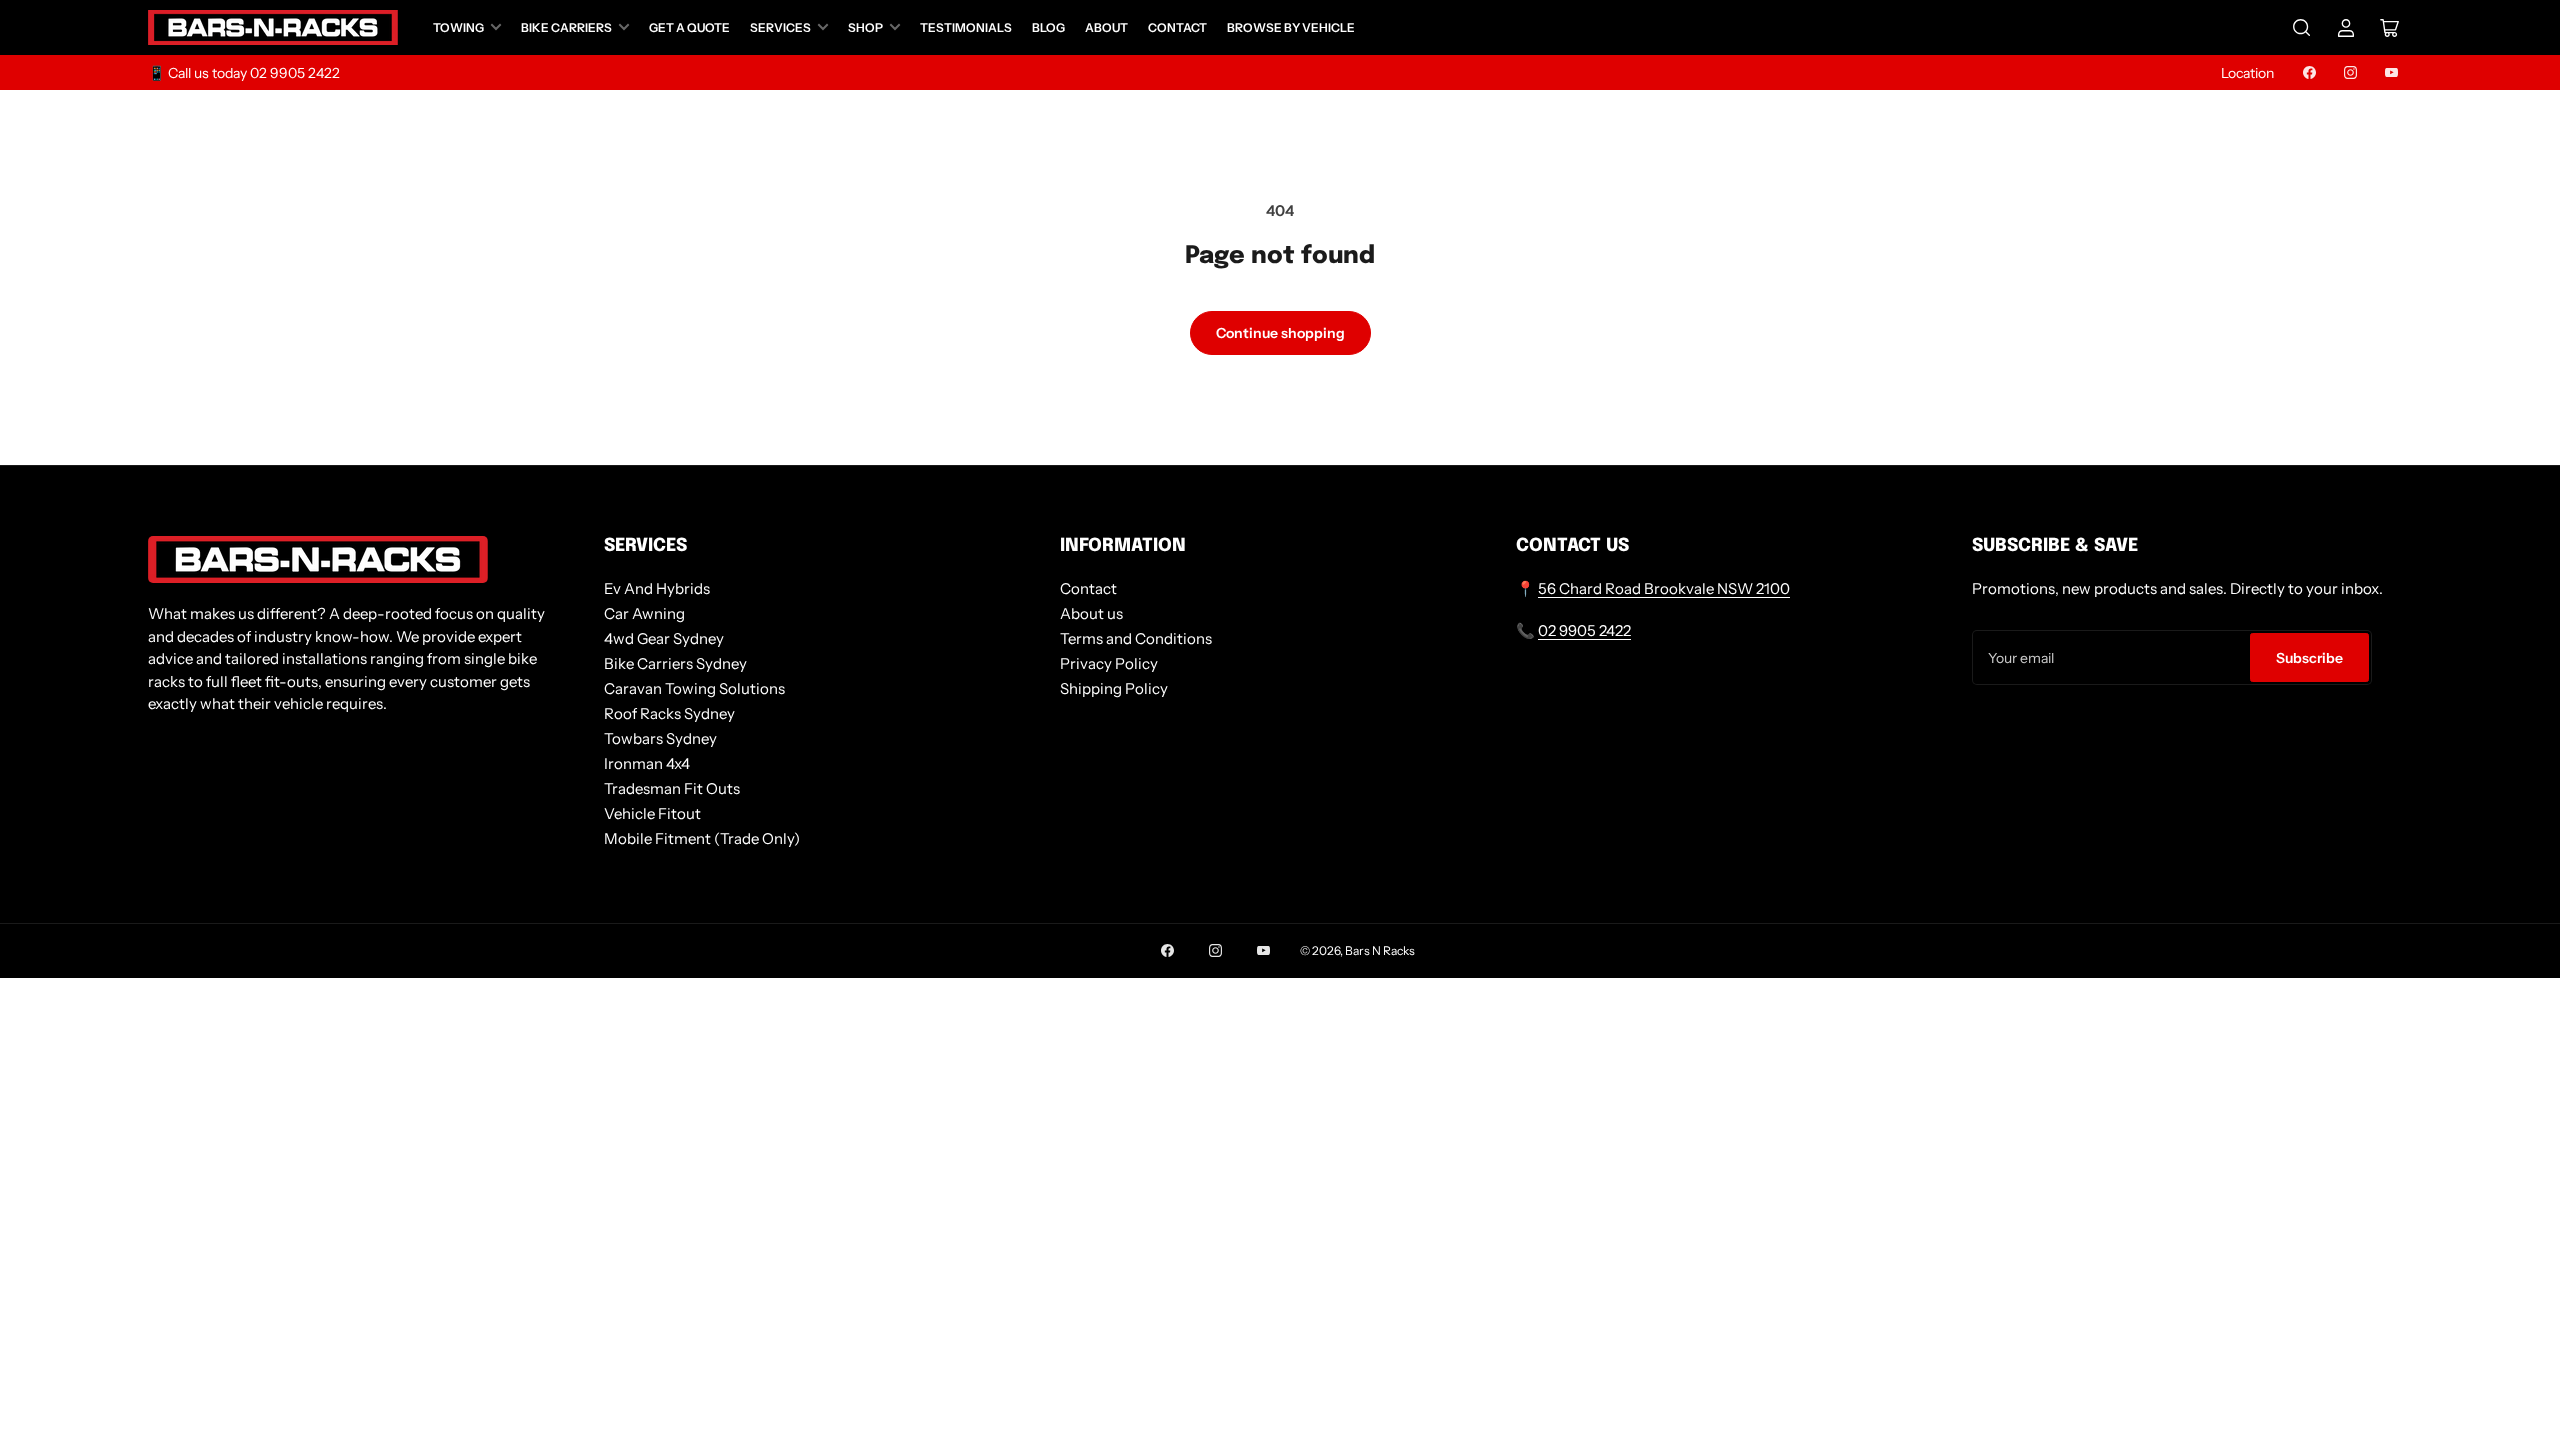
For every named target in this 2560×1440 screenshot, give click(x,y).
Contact (1177, 27)
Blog (1048, 27)
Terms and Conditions (1136, 638)
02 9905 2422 (1584, 630)
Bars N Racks (1380, 950)
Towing (458, 27)
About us (1091, 613)
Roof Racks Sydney (669, 713)
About (1106, 27)
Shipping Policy (1114, 688)
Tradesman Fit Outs (672, 788)
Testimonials (966, 27)
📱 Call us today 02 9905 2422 (244, 73)
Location (2247, 73)
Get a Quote (689, 27)
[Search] (2302, 28)
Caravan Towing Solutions (694, 688)
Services (780, 27)
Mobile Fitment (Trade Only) (702, 838)
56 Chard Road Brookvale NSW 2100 (1664, 588)
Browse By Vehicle (1291, 27)
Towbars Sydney (660, 738)
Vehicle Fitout (652, 813)
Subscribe (2309, 658)
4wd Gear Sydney (664, 638)
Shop (865, 27)
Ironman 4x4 (647, 763)
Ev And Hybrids (657, 588)
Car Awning (644, 613)
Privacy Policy (1109, 663)
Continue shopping (1280, 333)
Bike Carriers (566, 27)
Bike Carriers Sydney (675, 663)
